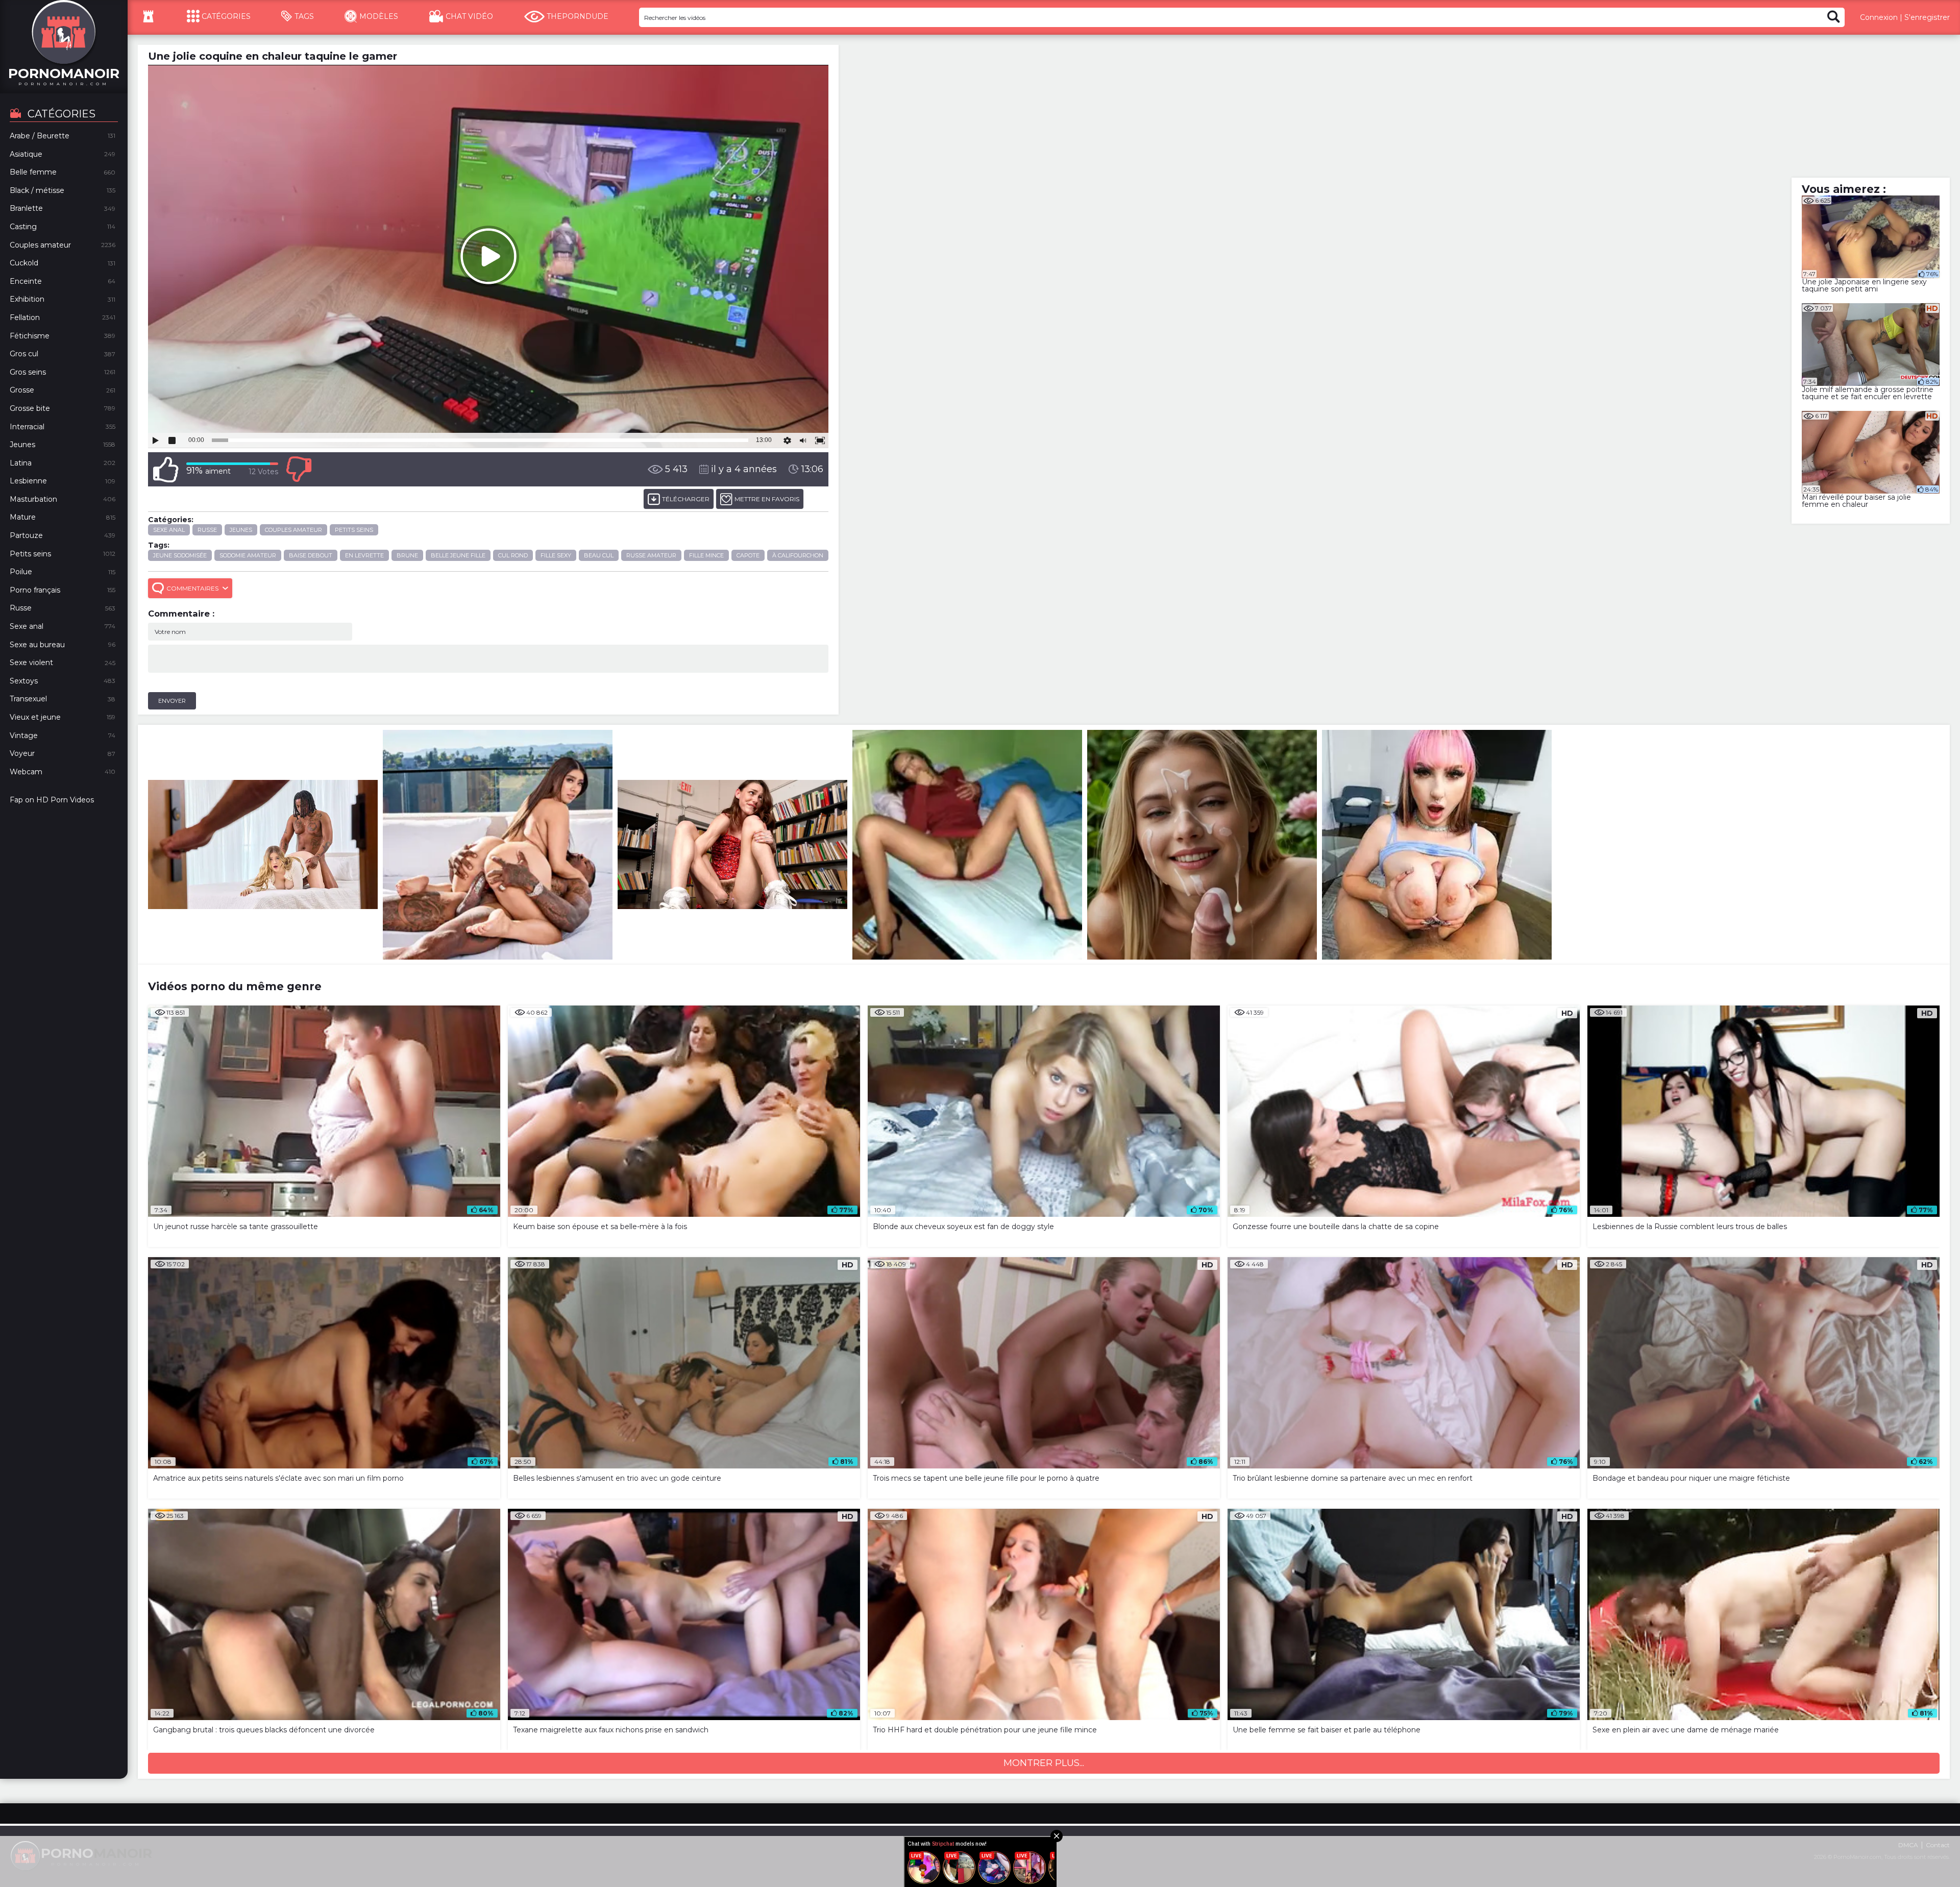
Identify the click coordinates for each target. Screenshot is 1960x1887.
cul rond (513, 555)
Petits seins (354, 530)
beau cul (599, 555)
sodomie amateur (248, 555)
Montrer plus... (1044, 1763)
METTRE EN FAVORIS (767, 499)
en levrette (364, 555)
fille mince (706, 555)
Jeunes (241, 530)
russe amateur (651, 555)
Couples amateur (293, 530)
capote (748, 555)
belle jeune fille (458, 555)
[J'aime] (166, 469)
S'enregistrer (1927, 17)
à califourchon (798, 555)
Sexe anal (169, 530)
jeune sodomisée (180, 555)
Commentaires (192, 588)
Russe (207, 530)
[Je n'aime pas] (299, 469)
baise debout (311, 555)
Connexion (1879, 17)
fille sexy (556, 555)
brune (407, 555)
